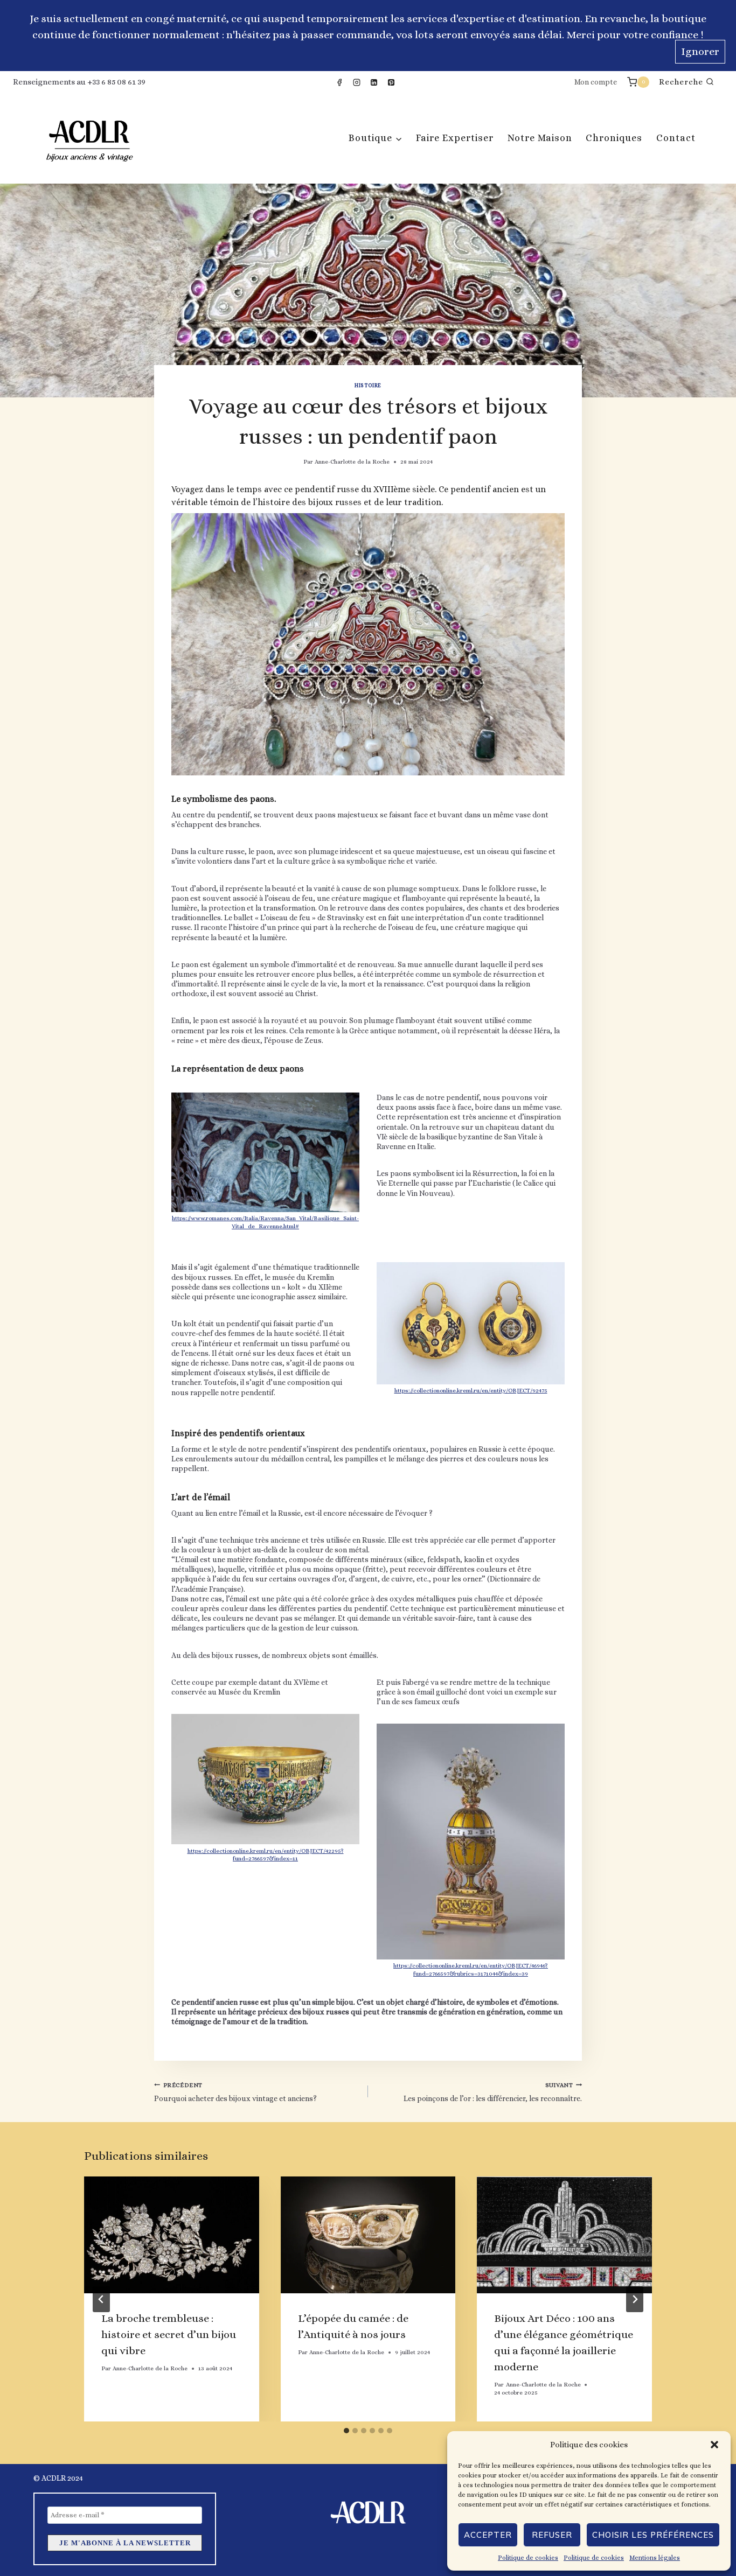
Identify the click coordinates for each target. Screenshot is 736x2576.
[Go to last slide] (101, 2299)
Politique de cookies (528, 2558)
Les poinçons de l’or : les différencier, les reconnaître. (493, 2092)
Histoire (368, 385)
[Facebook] (339, 82)
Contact (676, 138)
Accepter (488, 2535)
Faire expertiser (455, 138)
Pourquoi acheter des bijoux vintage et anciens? (235, 2092)
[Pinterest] (391, 82)
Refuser (552, 2535)
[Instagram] (357, 82)
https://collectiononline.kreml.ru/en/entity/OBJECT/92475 (471, 1391)
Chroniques (614, 138)
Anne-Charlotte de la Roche (352, 462)
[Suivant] (635, 2299)
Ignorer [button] (700, 51)
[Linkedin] (374, 82)
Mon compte (596, 82)
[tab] (346, 2431)
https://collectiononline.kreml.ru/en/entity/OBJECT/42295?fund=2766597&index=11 (266, 1855)
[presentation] (172, 2235)
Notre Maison (540, 138)
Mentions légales (655, 2558)
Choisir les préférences (653, 2535)
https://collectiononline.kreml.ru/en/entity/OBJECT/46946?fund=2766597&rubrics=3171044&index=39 (471, 1970)
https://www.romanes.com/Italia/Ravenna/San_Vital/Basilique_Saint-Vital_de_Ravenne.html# (265, 1222)
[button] (714, 2445)
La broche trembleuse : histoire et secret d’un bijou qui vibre (169, 2334)
